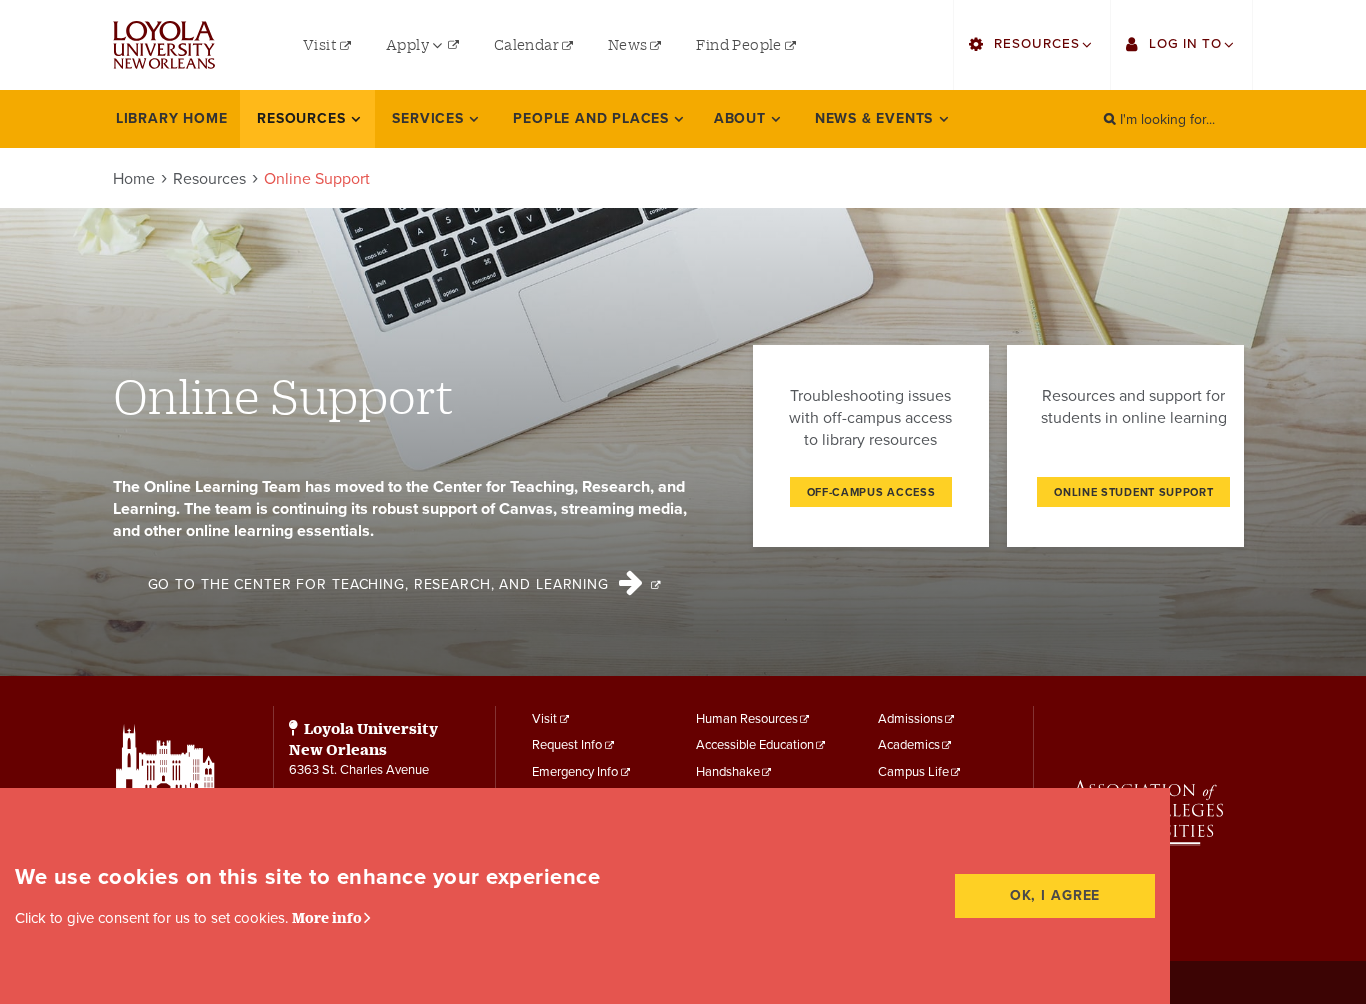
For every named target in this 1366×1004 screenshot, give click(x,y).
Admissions (910, 719)
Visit (544, 719)
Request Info (567, 745)
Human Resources (747, 719)
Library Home (172, 118)
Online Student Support (1133, 492)
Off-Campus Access (871, 492)
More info (327, 917)
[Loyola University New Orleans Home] (164, 45)
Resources (209, 179)
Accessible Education (755, 745)
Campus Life (913, 772)
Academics (909, 745)
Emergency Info (575, 772)
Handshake (728, 772)
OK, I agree (1055, 895)
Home (134, 179)
